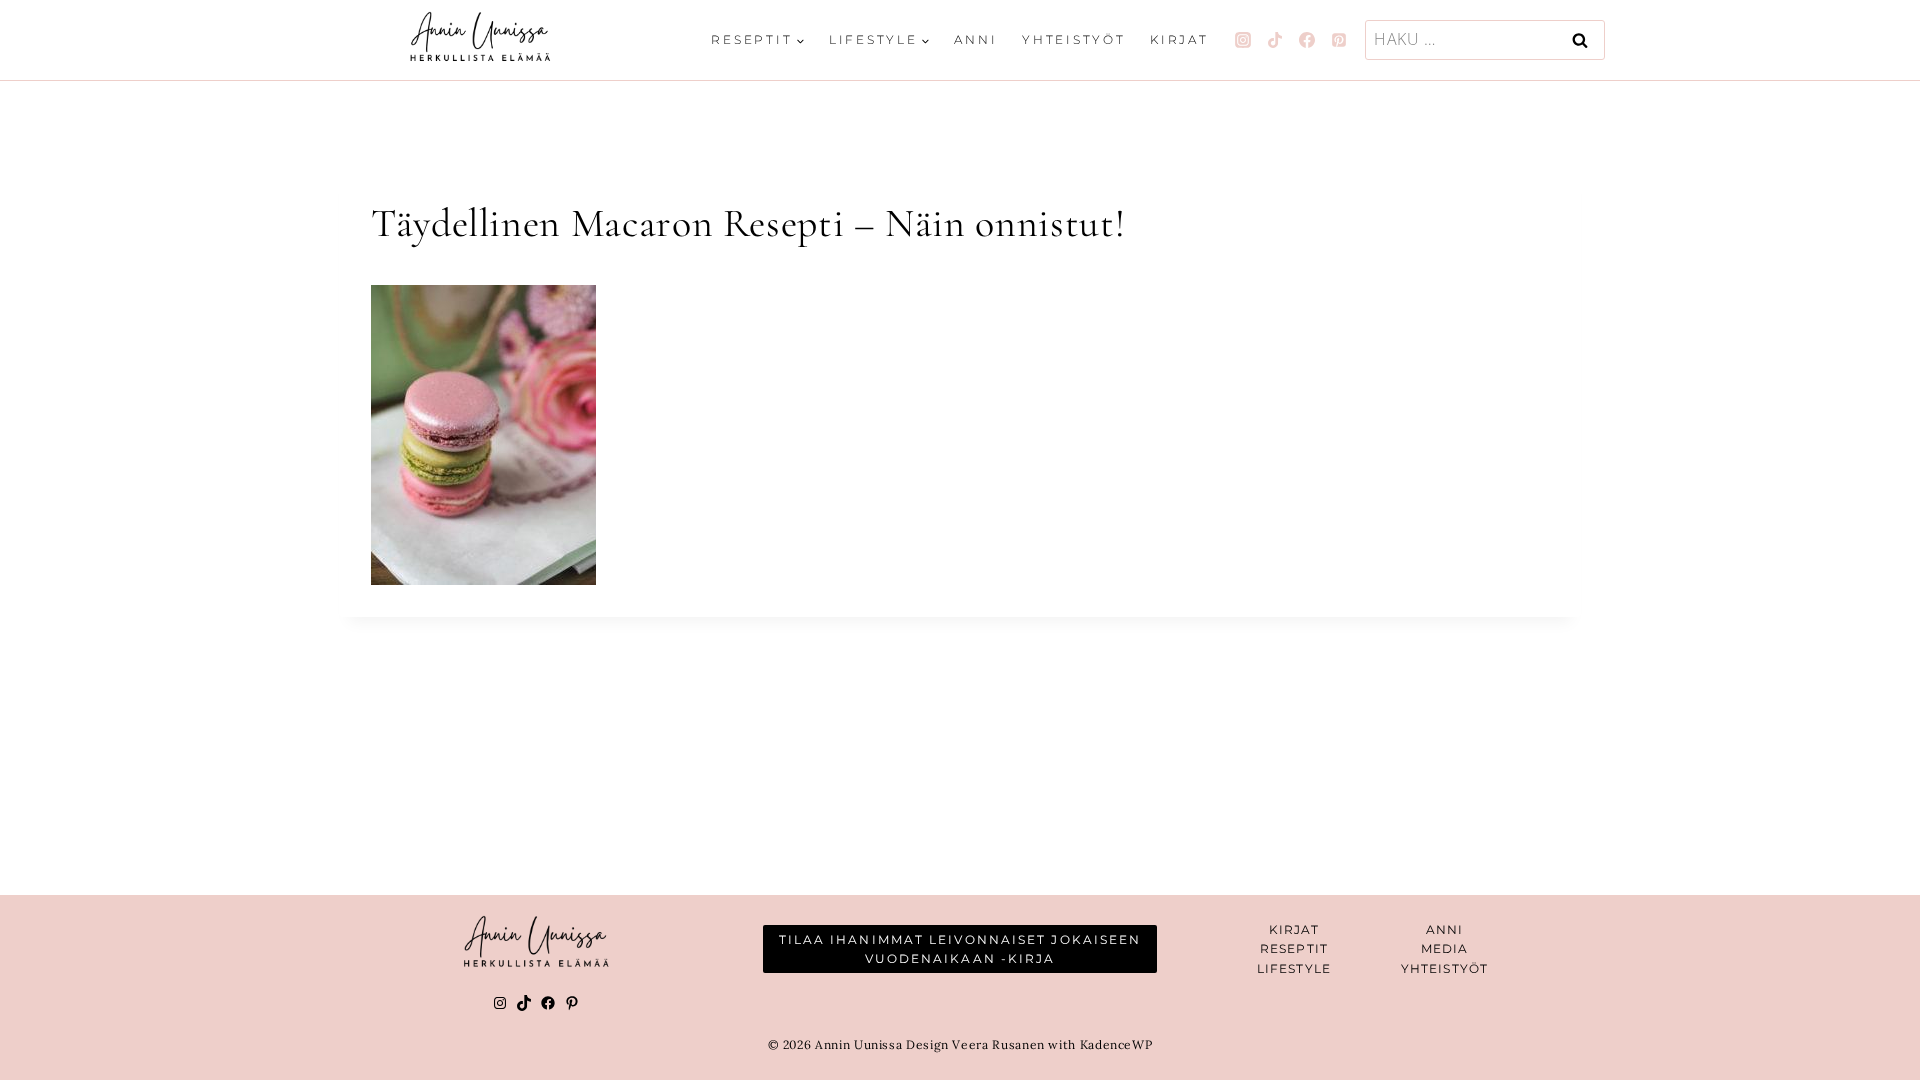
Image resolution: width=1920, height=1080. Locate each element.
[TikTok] (1275, 40)
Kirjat (1179, 39)
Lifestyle (1294, 968)
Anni (975, 39)
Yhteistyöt (1074, 39)
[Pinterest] (1339, 40)
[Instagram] (1243, 40)
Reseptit (1294, 948)
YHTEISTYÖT (1444, 968)
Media (1445, 948)
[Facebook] (1307, 40)
